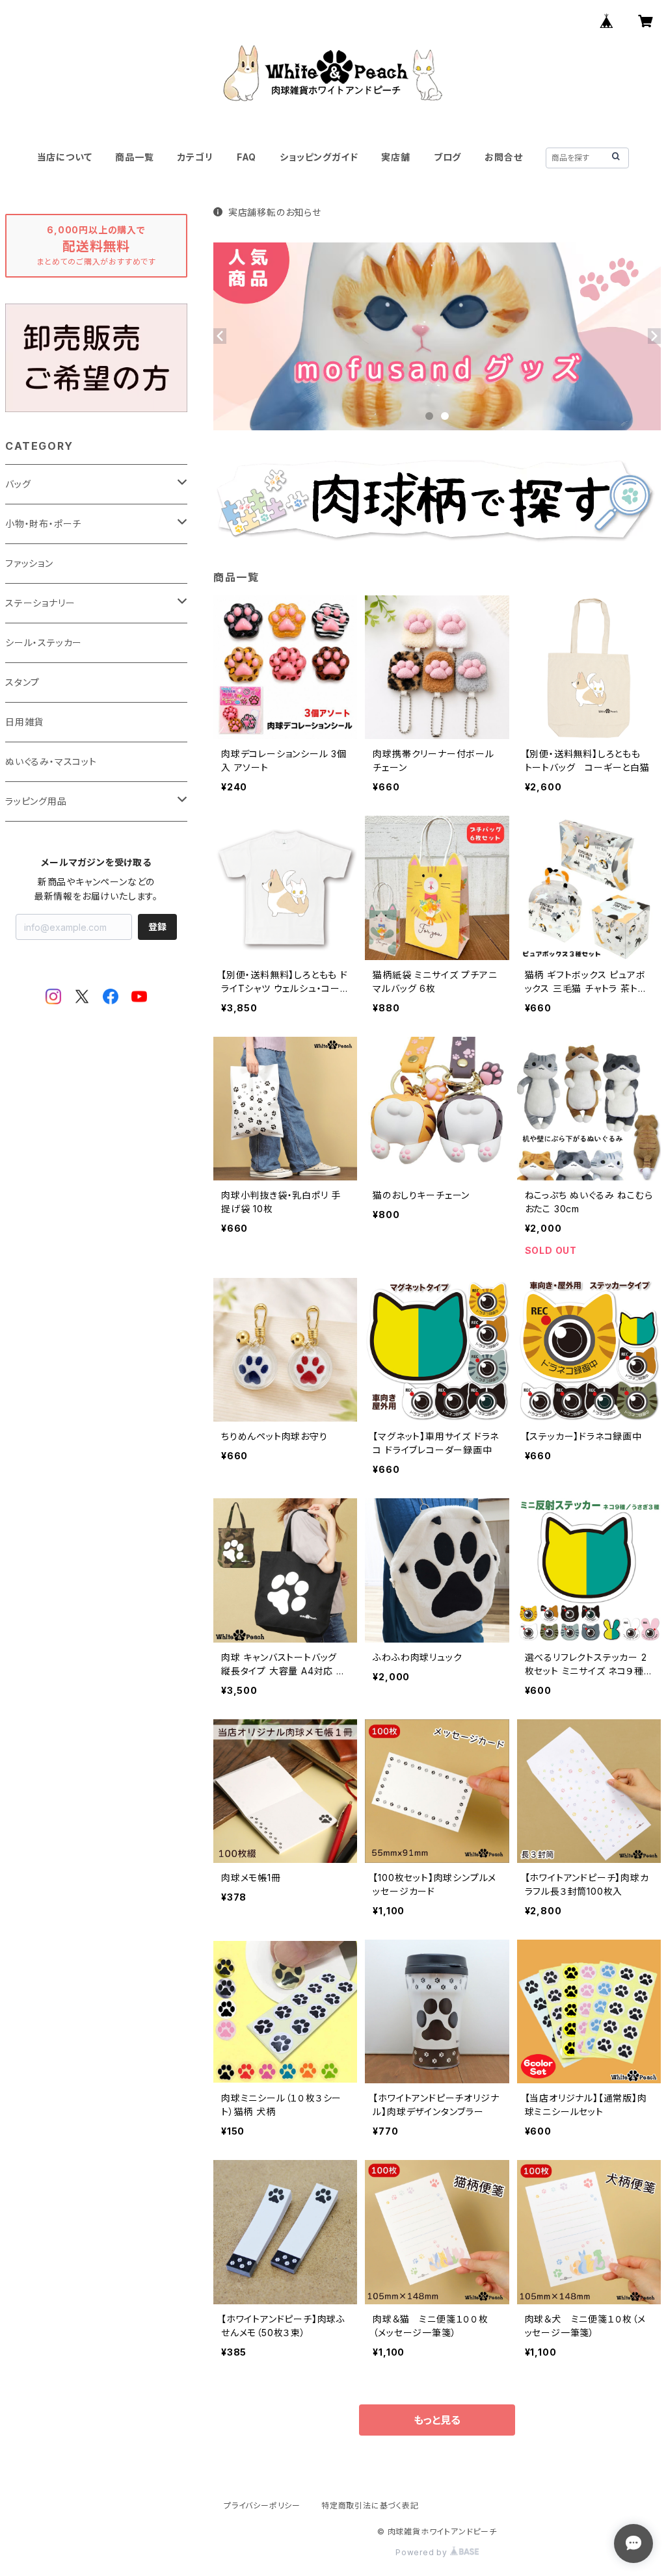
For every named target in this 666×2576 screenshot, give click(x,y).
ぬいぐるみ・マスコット (51, 761)
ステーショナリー (40, 603)
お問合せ (503, 157)
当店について (65, 157)
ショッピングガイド (319, 157)
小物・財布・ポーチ (43, 524)
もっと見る (437, 2420)
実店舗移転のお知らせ (275, 212)
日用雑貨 (24, 722)
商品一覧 (134, 157)
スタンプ (22, 682)
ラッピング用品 (36, 801)
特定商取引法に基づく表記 (370, 2505)
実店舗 (395, 157)
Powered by (423, 2552)
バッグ (18, 484)
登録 (157, 927)
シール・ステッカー (44, 643)
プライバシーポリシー (262, 2505)
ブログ (447, 157)
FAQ (246, 157)
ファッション (29, 563)
